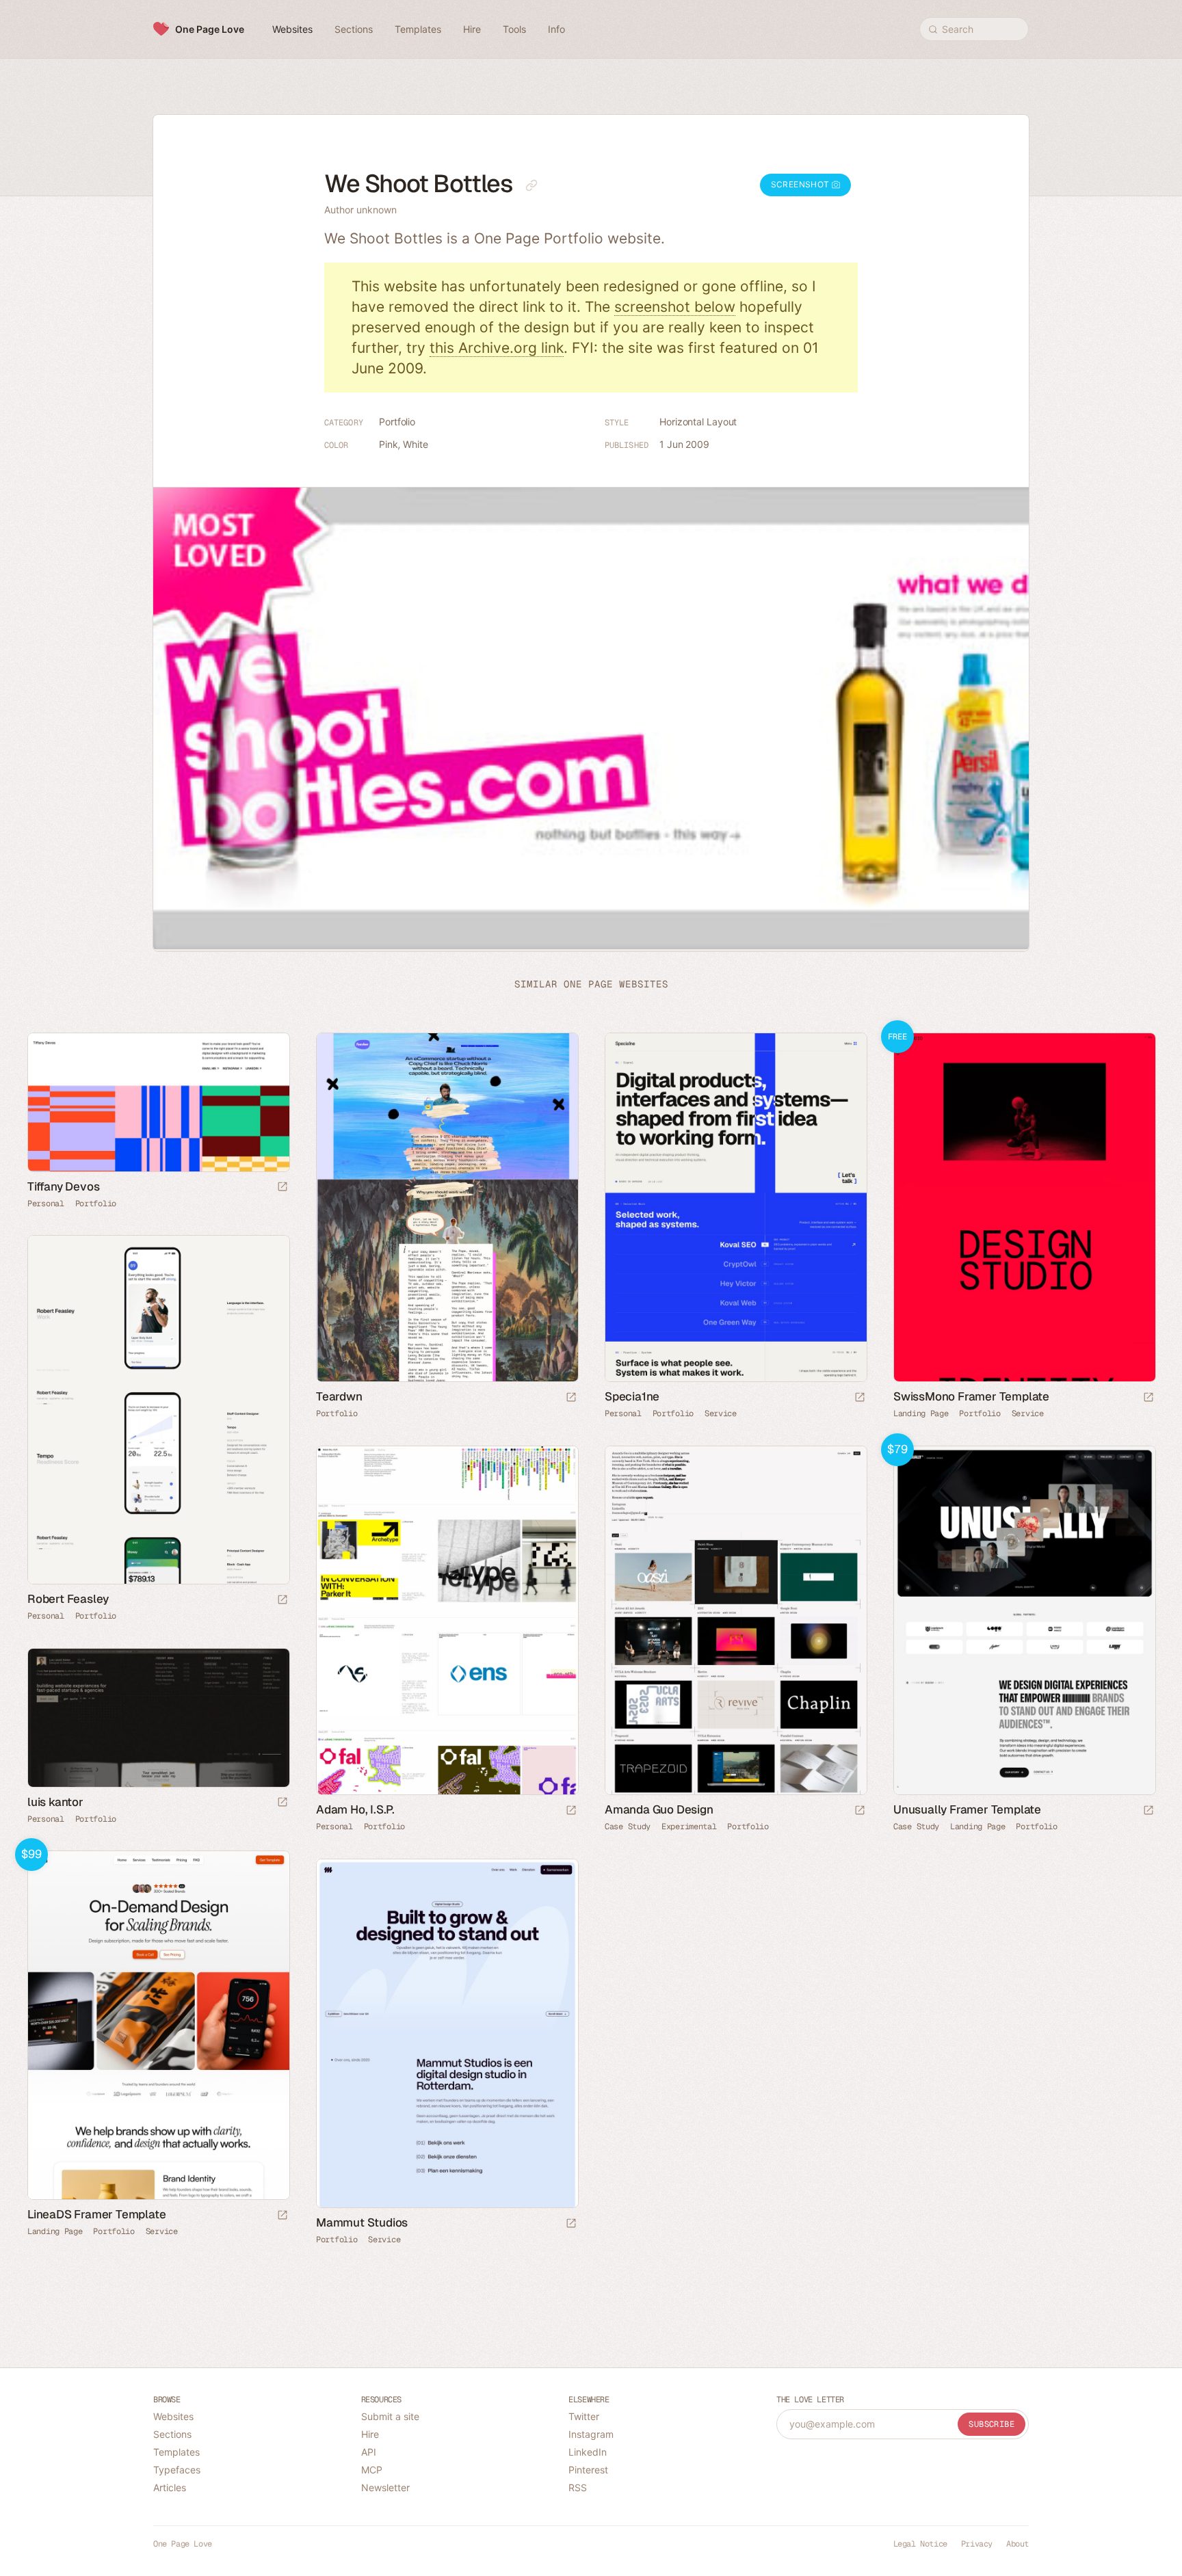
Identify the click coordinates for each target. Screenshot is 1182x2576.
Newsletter (385, 2487)
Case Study (628, 1827)
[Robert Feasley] (158, 1410)
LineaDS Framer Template (96, 2214)
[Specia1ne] (735, 1207)
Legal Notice (920, 2544)
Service (721, 1413)
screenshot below (675, 307)
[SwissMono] (1024, 1207)
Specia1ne (632, 1396)
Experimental (689, 1827)
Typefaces (177, 2470)
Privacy (977, 2544)
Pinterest (588, 2470)
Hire (370, 2434)
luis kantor (55, 1802)
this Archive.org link (497, 348)
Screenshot (801, 184)
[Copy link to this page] (531, 185)
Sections (172, 2434)
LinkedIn (588, 2452)
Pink (389, 444)
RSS (578, 2487)
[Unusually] (1024, 1620)
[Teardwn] (447, 1207)
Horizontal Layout (698, 422)
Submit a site (390, 2416)
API (369, 2452)
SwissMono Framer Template (971, 1396)
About (1017, 2544)
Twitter (584, 2416)
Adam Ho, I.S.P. (355, 1809)
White (416, 444)
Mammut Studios (362, 2222)
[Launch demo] (1148, 1398)
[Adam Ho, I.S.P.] (447, 1620)
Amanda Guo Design (659, 1809)
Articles (170, 2487)
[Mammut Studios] (447, 2033)
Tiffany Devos (63, 1186)
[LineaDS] (158, 2025)
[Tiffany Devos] (158, 1102)
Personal (46, 1204)
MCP (372, 2470)
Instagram (591, 2434)
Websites (173, 2416)
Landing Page (921, 1413)
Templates (176, 2452)
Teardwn (339, 1396)
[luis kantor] (158, 1718)
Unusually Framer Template (967, 1809)
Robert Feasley (68, 1599)
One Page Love (210, 29)
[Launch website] (283, 1187)
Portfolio (397, 422)
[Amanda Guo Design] (735, 1620)
